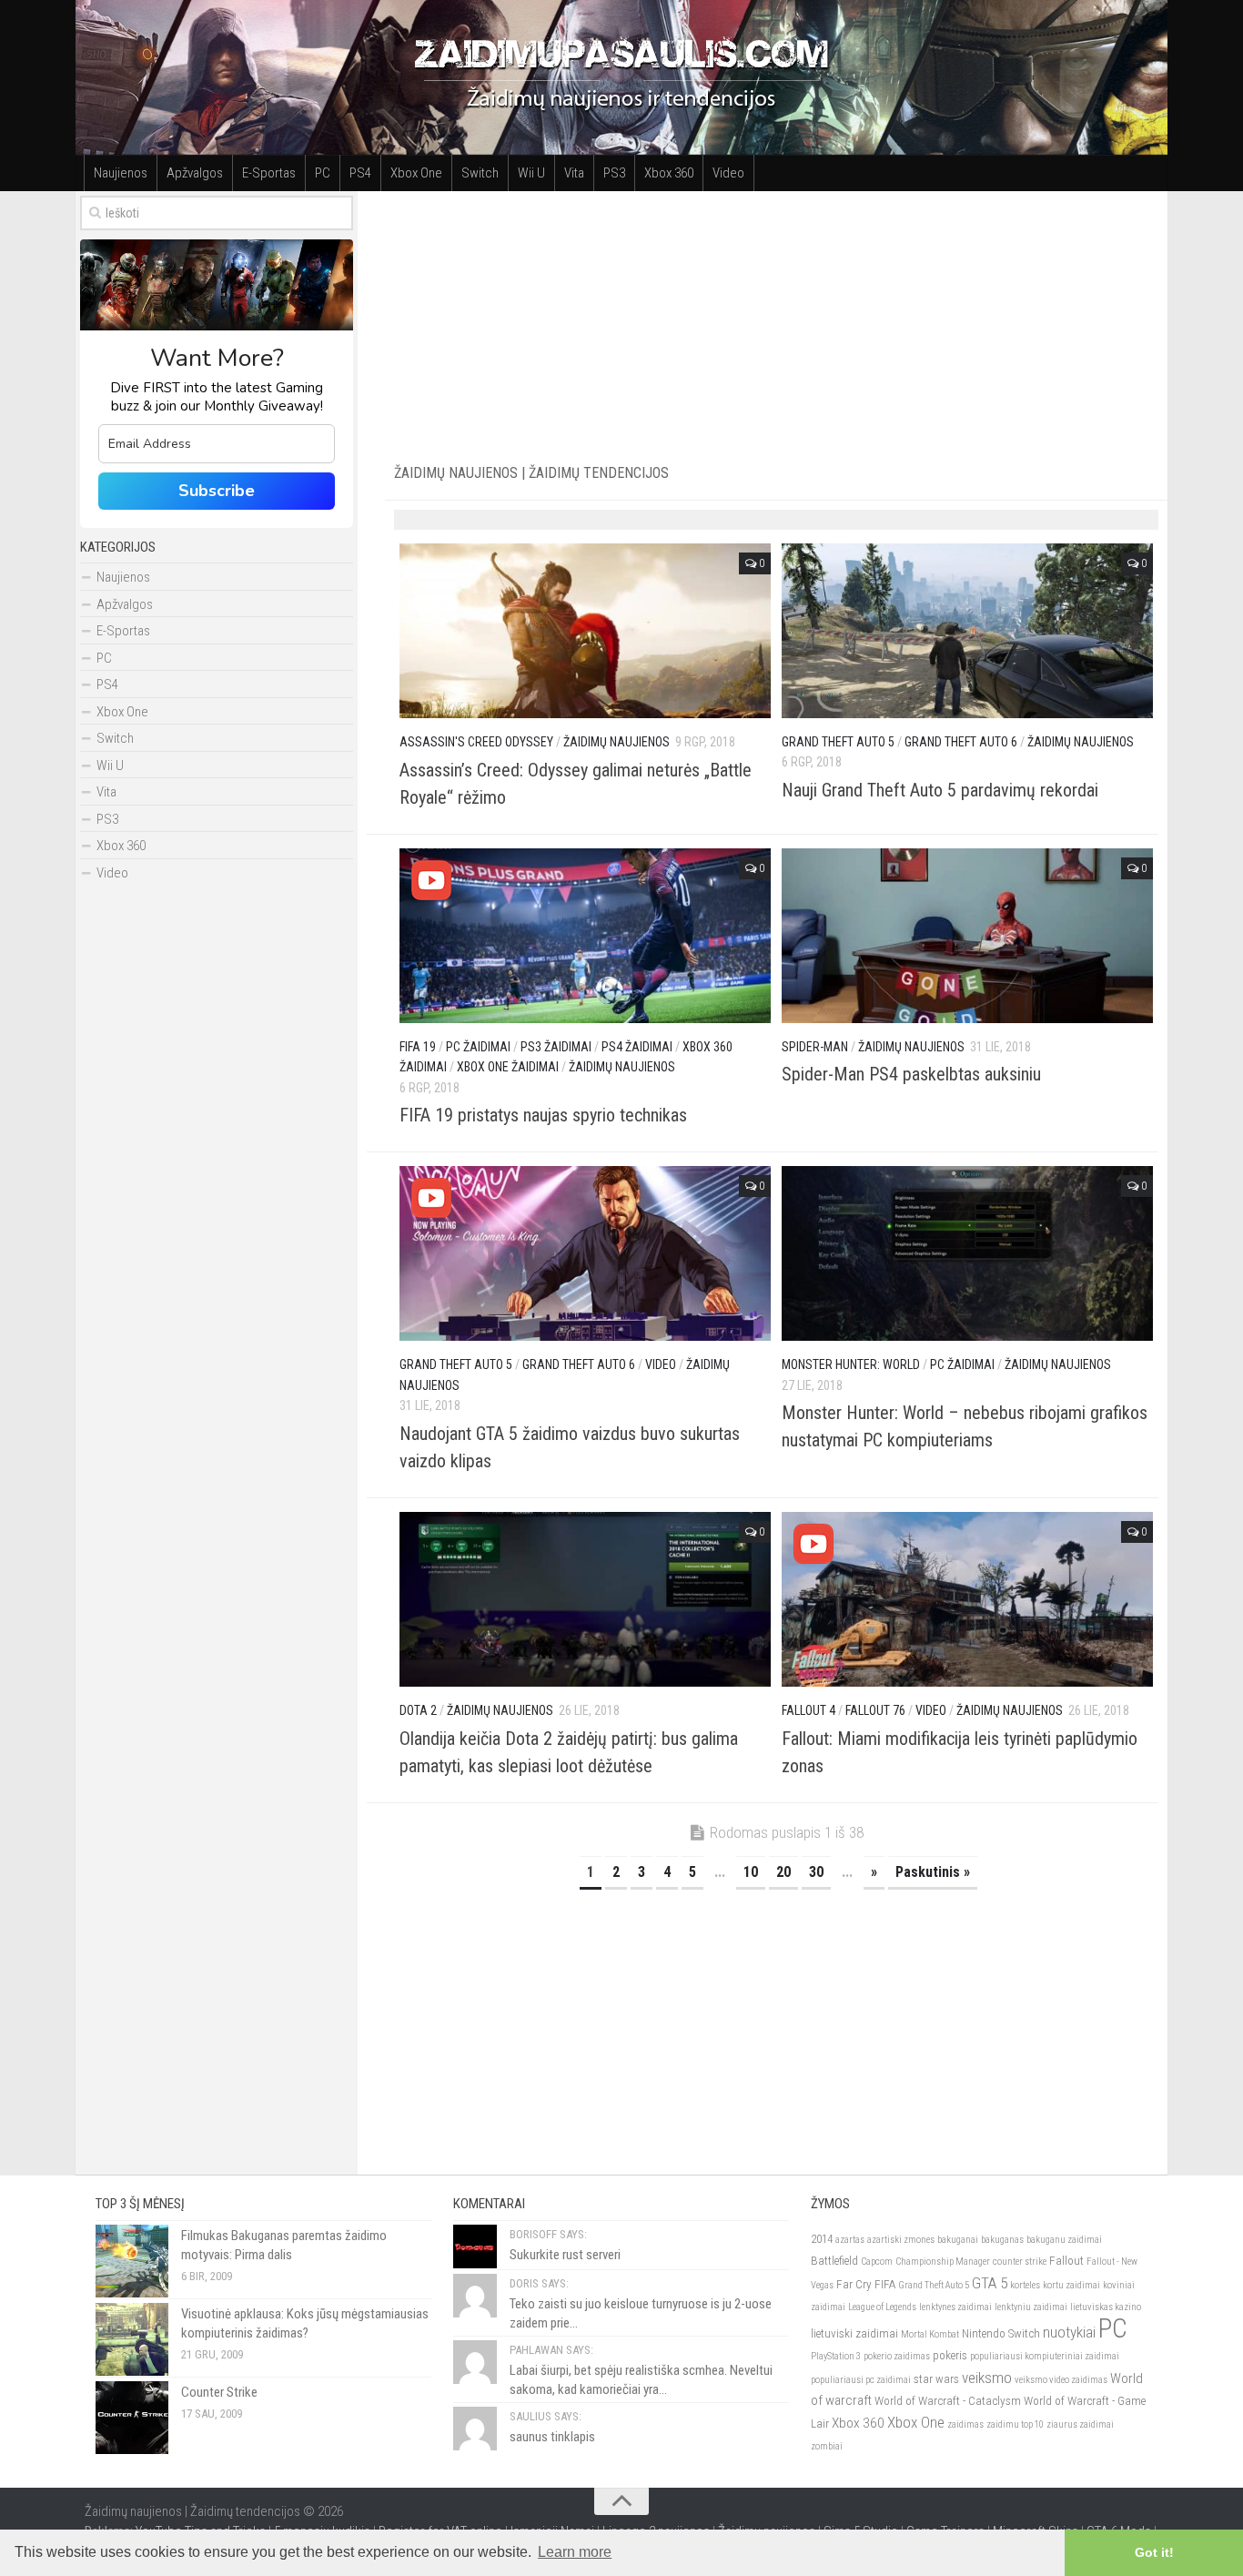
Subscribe (217, 491)
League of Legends (882, 2307)
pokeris (950, 2355)
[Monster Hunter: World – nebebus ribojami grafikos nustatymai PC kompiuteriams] (967, 1253)
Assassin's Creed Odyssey (476, 742)
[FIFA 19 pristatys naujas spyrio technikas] (585, 936)
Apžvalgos (195, 173)
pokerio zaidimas (897, 2356)
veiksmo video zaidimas (1061, 2380)
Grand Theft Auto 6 (961, 742)
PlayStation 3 (836, 2356)
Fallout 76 (875, 1710)
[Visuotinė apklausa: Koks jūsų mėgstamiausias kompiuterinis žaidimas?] (132, 2339)
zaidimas (965, 2424)
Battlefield (834, 2261)
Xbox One (416, 173)
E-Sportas (269, 173)
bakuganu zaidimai (1064, 2240)
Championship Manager (943, 2262)
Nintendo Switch (1001, 2333)
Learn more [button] (575, 2552)
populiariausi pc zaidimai (861, 2380)
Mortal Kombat (930, 2334)
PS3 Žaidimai (556, 1047)
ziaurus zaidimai (1080, 2424)
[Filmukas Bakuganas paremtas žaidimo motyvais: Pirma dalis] (132, 2261)
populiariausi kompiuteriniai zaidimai (1045, 2356)
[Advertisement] (776, 319)
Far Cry (854, 2284)
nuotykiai (1069, 2332)
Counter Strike (219, 2392)
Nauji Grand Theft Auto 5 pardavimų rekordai (940, 790)
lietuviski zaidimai (854, 2333)
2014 (822, 2239)
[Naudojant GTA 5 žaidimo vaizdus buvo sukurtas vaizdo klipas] (585, 1253)
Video (728, 173)
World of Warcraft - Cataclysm (948, 2401)
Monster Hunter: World (851, 1364)
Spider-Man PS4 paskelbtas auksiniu (911, 1074)
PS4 (360, 173)
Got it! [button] (1154, 2552)
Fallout (1066, 2261)
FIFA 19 (418, 1047)
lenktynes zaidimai (955, 2307)
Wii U (531, 173)
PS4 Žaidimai (637, 1047)
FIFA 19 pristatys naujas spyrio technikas (543, 1115)
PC (323, 173)
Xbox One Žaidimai (508, 1067)
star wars (936, 2379)
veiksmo (987, 2378)
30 (816, 1872)
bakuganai (958, 2240)
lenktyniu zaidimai (1031, 2307)
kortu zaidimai (1071, 2285)
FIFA (885, 2284)
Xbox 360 (669, 173)
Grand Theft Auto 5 (838, 742)
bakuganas (1002, 2240)
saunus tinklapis (552, 2437)
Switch (480, 173)
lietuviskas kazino (1106, 2307)
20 (783, 1872)
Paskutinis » (933, 1872)
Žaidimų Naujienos (616, 742)
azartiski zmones (901, 2240)
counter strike (1020, 2262)
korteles (1025, 2285)
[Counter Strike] (132, 2418)
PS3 (614, 173)
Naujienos (121, 173)
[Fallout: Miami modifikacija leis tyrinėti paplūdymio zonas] (967, 1599)
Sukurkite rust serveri (565, 2255)
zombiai (827, 2446)
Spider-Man (815, 1047)
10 (751, 1872)
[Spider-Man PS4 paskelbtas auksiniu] (967, 936)
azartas (850, 2240)
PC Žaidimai (478, 1047)
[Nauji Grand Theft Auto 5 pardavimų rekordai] (967, 631)
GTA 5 (990, 2283)
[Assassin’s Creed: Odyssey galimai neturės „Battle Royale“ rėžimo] (585, 631)
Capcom (877, 2262)
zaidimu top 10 (1015, 2424)
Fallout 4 (808, 1710)
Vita (574, 173)
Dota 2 (418, 1710)
